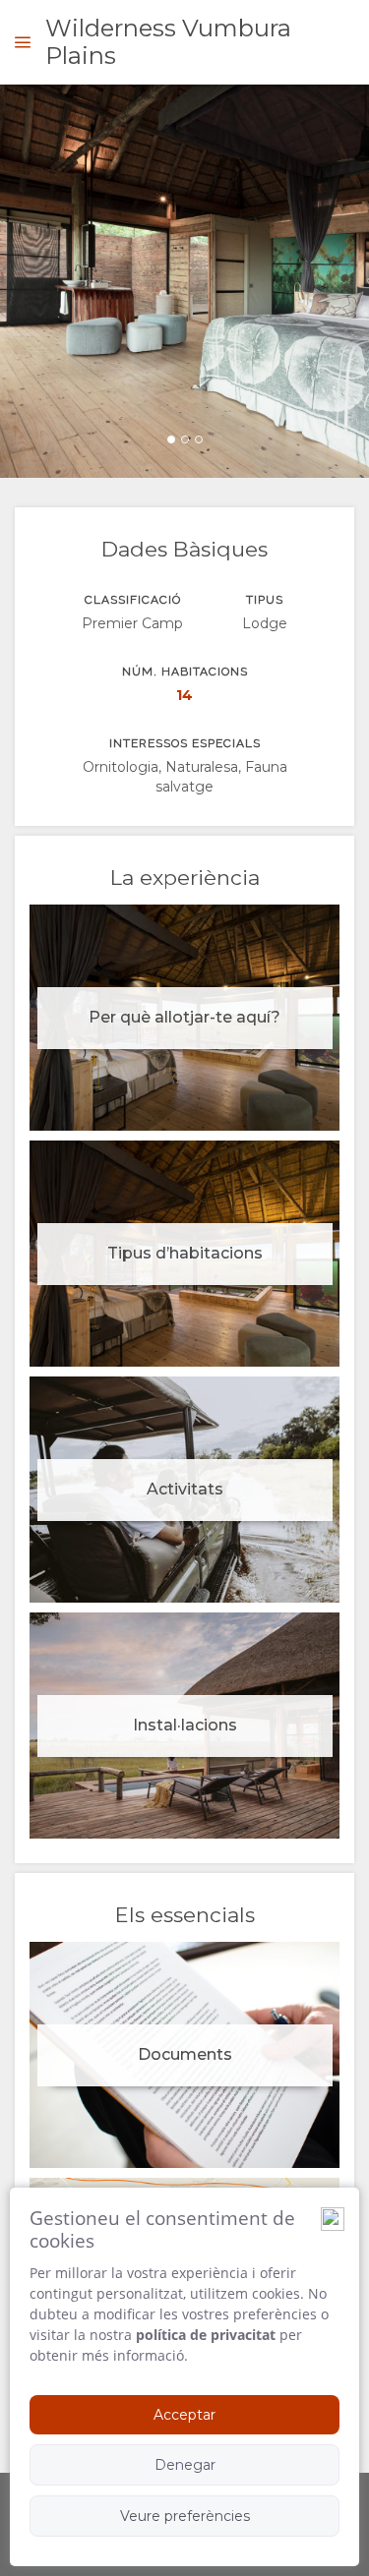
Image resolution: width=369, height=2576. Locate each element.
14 (184, 695)
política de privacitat (206, 2335)
